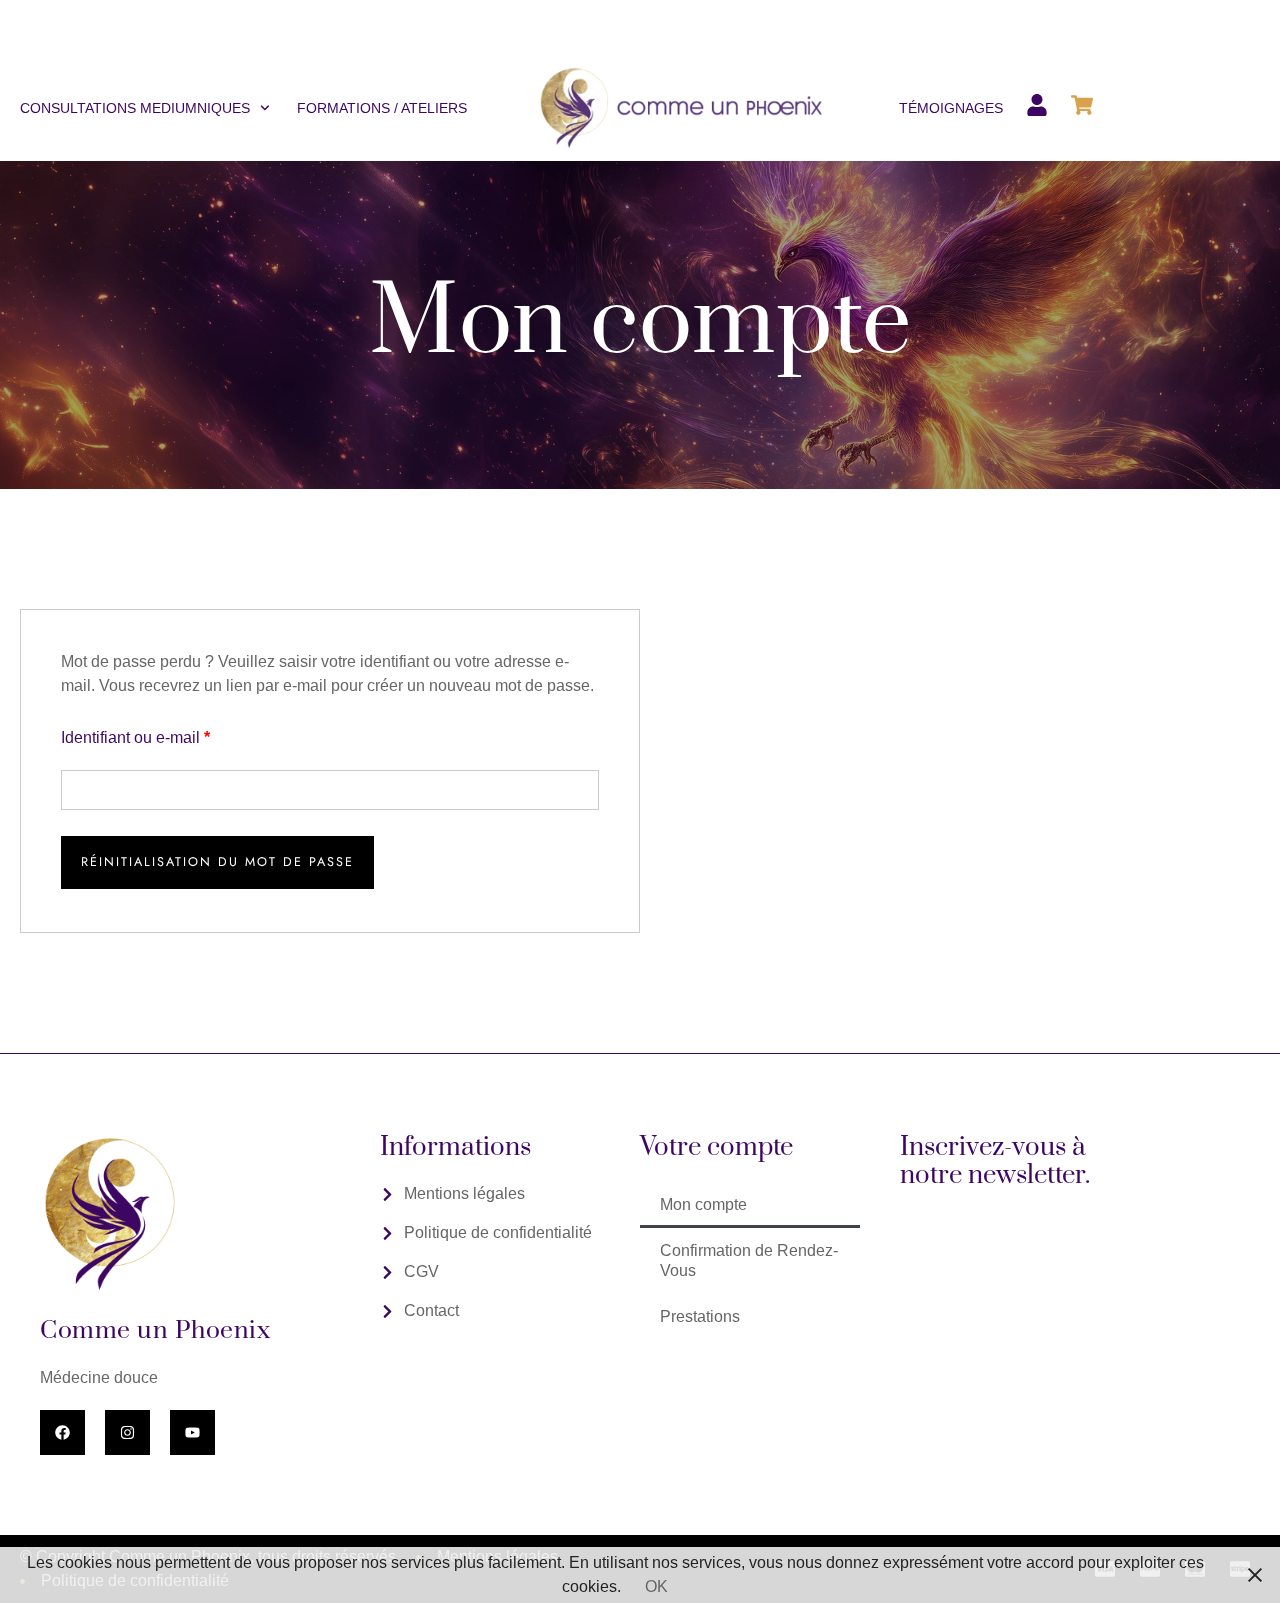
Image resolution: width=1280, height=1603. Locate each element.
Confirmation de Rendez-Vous (749, 1260)
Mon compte (703, 1204)
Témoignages (951, 108)
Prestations (700, 1316)
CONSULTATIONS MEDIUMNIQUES (135, 108)
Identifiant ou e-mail (174, 736)
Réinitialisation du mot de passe (217, 862)
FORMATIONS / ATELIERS (382, 108)
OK (656, 1586)
